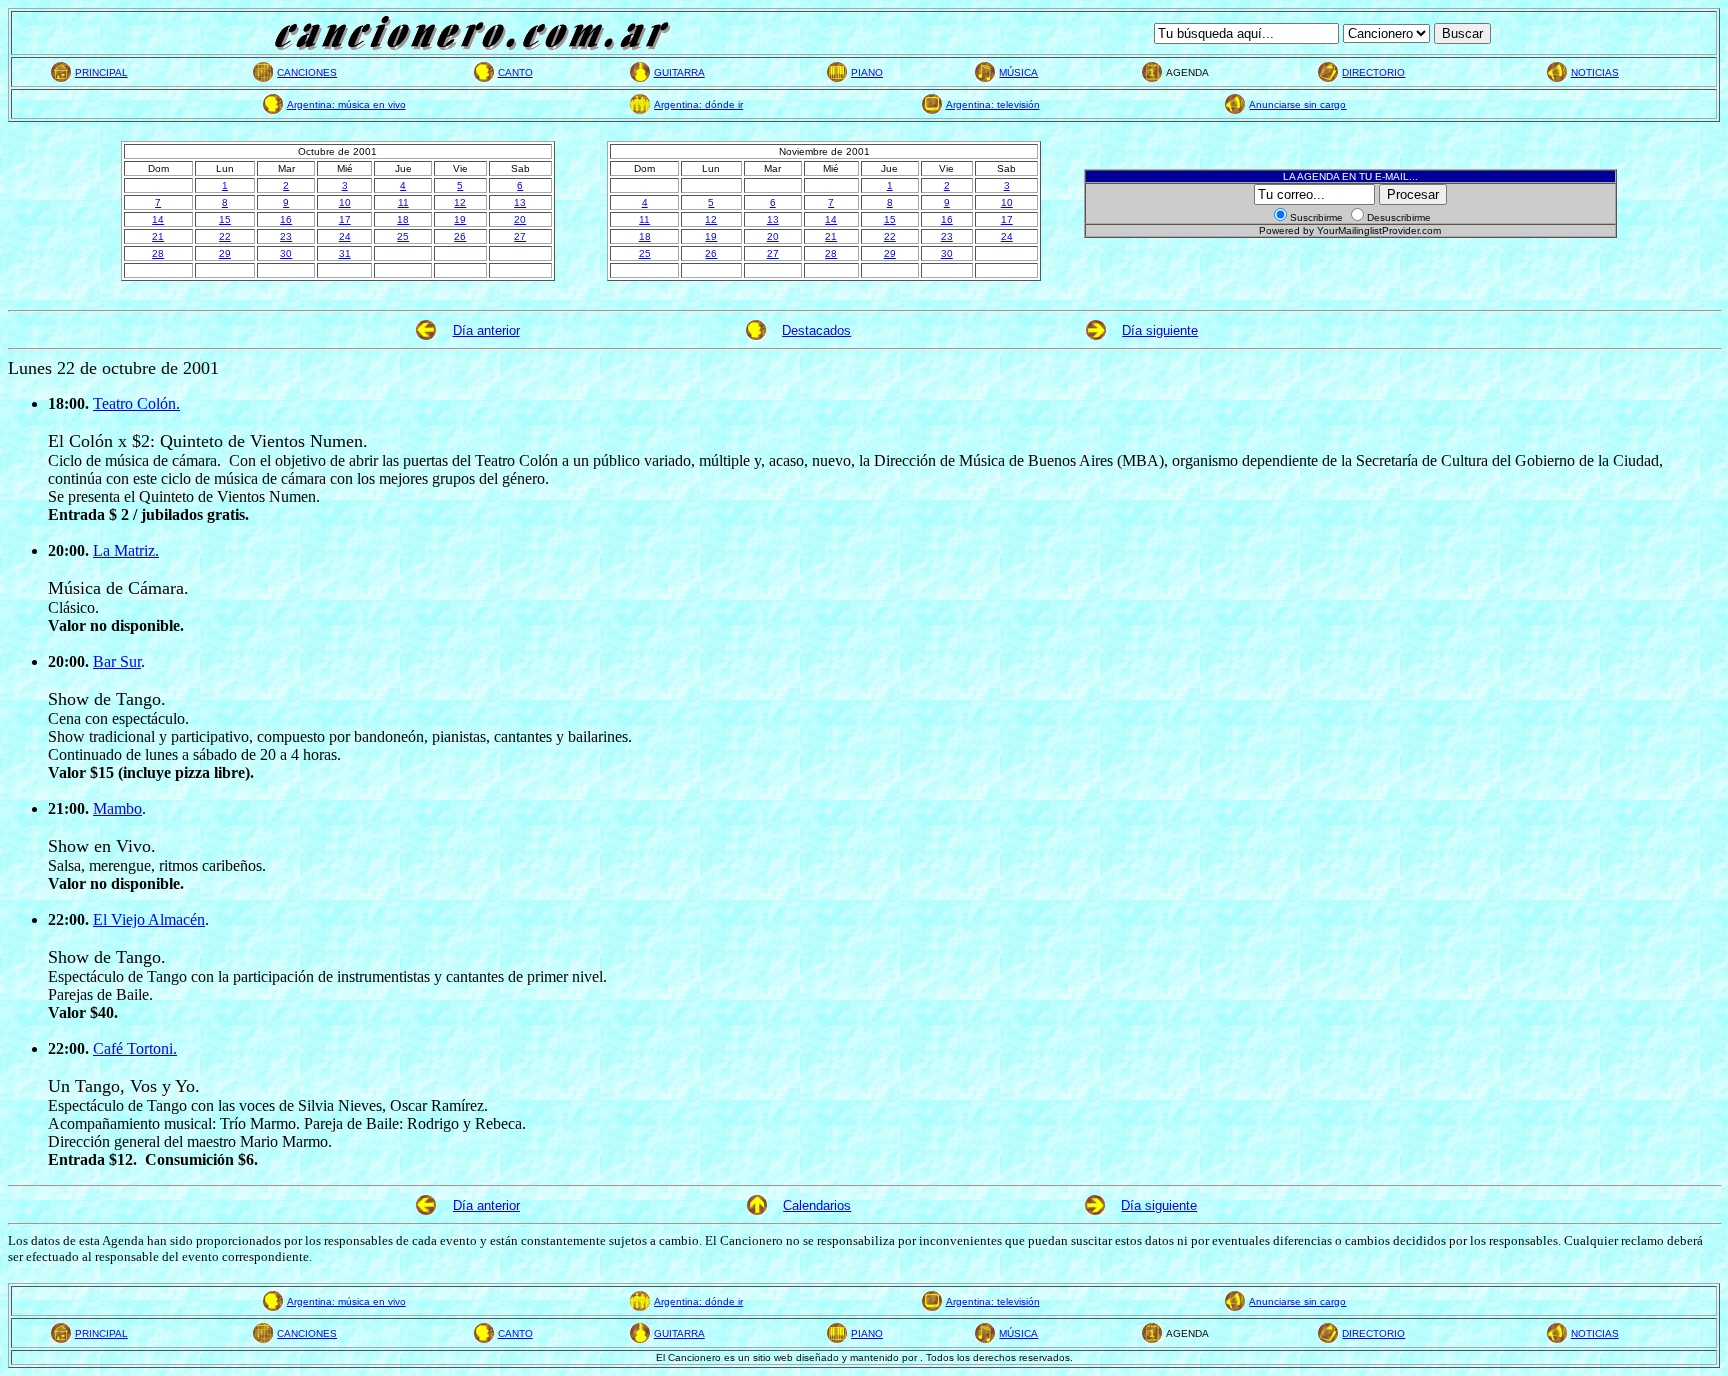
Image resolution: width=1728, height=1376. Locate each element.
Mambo (117, 808)
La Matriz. (126, 550)
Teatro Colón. (136, 403)
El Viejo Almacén (149, 919)
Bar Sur (117, 661)
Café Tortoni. (135, 1048)
